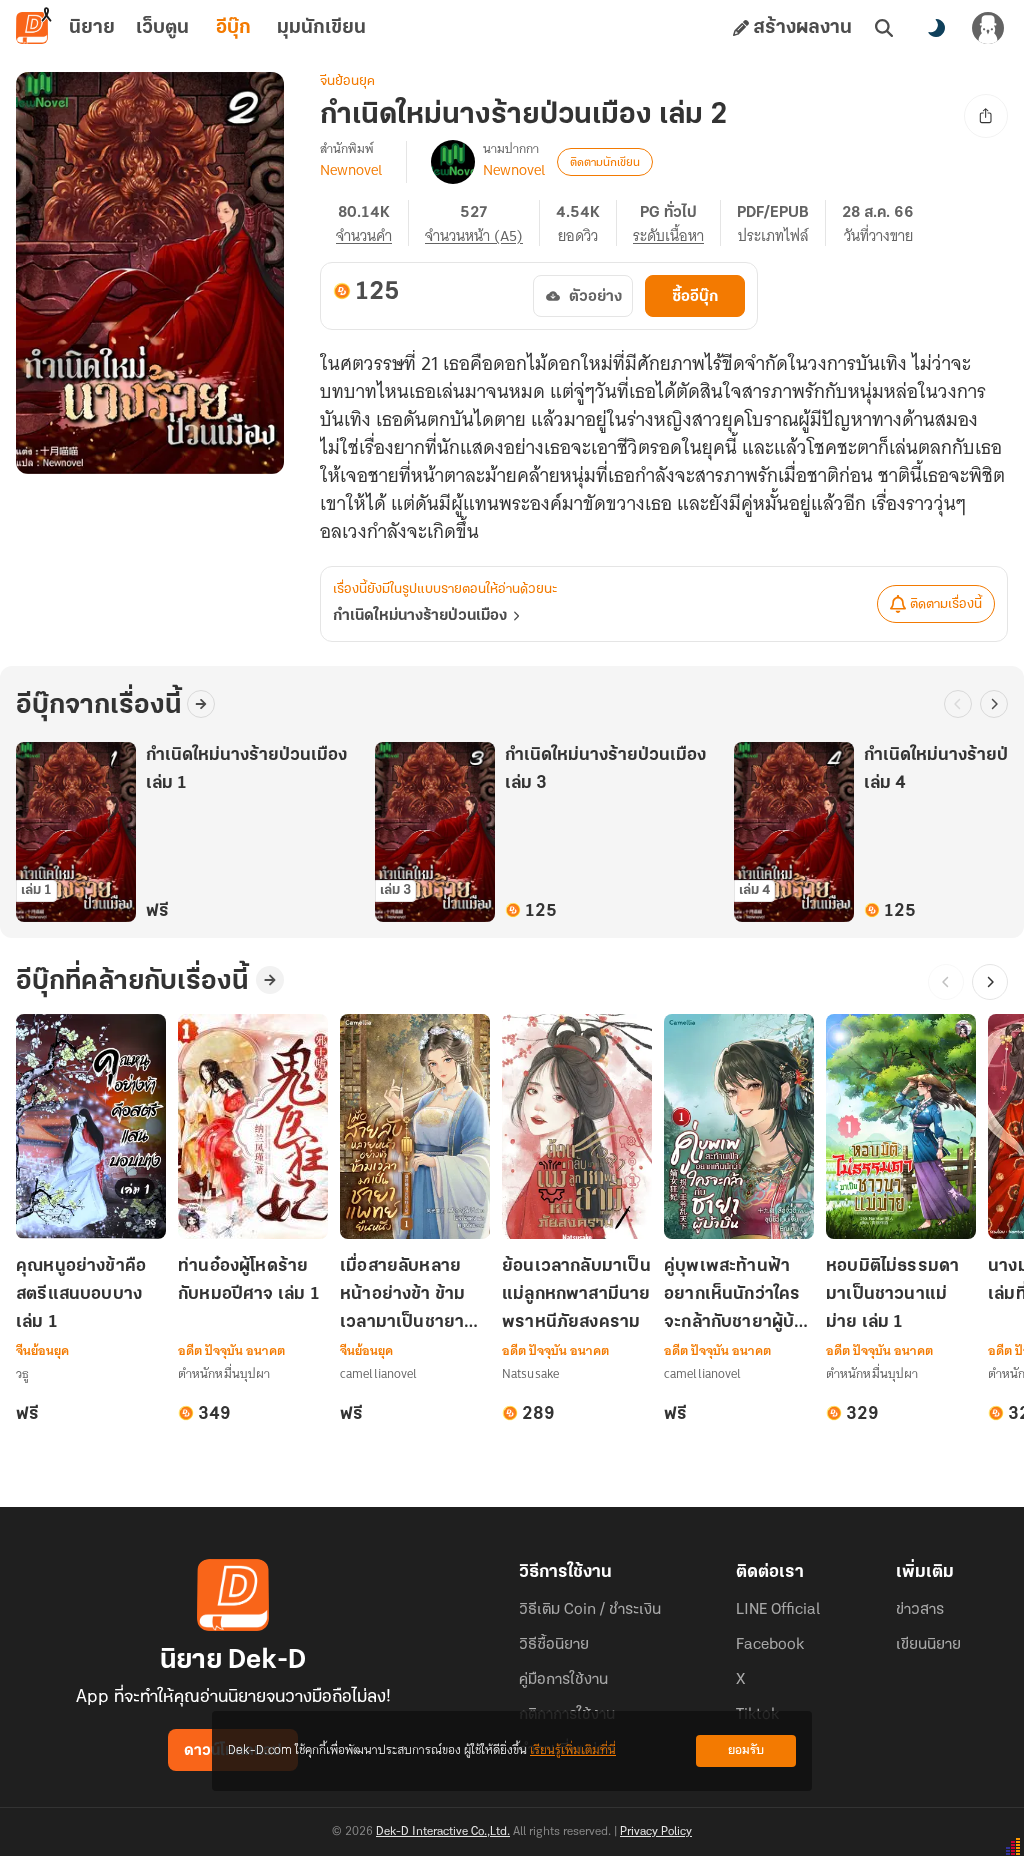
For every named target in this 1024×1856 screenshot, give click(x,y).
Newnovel (351, 170)
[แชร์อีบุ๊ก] (986, 116)
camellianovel (379, 1373)
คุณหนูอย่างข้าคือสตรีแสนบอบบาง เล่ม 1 (81, 1295)
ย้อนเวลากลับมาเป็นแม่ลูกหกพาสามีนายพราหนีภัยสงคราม (576, 1295)
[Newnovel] (453, 162)
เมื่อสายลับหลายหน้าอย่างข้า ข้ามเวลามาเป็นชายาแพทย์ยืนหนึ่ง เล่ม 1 (413, 1296)
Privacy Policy (656, 1832)
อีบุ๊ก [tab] (233, 28)
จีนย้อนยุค (347, 81)
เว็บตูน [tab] (162, 28)
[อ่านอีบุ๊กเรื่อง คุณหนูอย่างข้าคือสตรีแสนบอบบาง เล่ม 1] (91, 1126)
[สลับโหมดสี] (936, 28)
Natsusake (530, 1373)
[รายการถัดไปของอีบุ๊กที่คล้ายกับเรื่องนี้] (990, 982)
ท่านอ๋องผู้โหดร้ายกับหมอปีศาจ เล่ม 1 (249, 1281)
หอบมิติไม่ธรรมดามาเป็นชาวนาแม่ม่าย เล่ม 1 (892, 1295)
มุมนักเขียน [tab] (321, 28)
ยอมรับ (746, 1750)
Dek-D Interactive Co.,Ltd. (443, 1832)
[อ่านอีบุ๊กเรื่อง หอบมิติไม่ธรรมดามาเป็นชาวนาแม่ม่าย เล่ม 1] (901, 1126)
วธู (22, 1373)
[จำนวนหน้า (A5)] (482, 223)
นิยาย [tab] (92, 28)
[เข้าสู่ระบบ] (988, 28)
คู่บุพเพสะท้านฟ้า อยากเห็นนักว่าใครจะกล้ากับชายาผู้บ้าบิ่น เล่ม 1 (734, 1296)
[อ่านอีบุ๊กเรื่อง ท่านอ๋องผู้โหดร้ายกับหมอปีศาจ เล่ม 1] (253, 1126)
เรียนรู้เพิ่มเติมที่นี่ (573, 1750)
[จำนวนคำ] (372, 223)
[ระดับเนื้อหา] (677, 223)
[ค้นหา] (884, 28)
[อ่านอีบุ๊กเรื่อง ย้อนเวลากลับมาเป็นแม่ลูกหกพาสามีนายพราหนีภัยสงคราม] (577, 1126)
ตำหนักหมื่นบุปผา (224, 1373)
